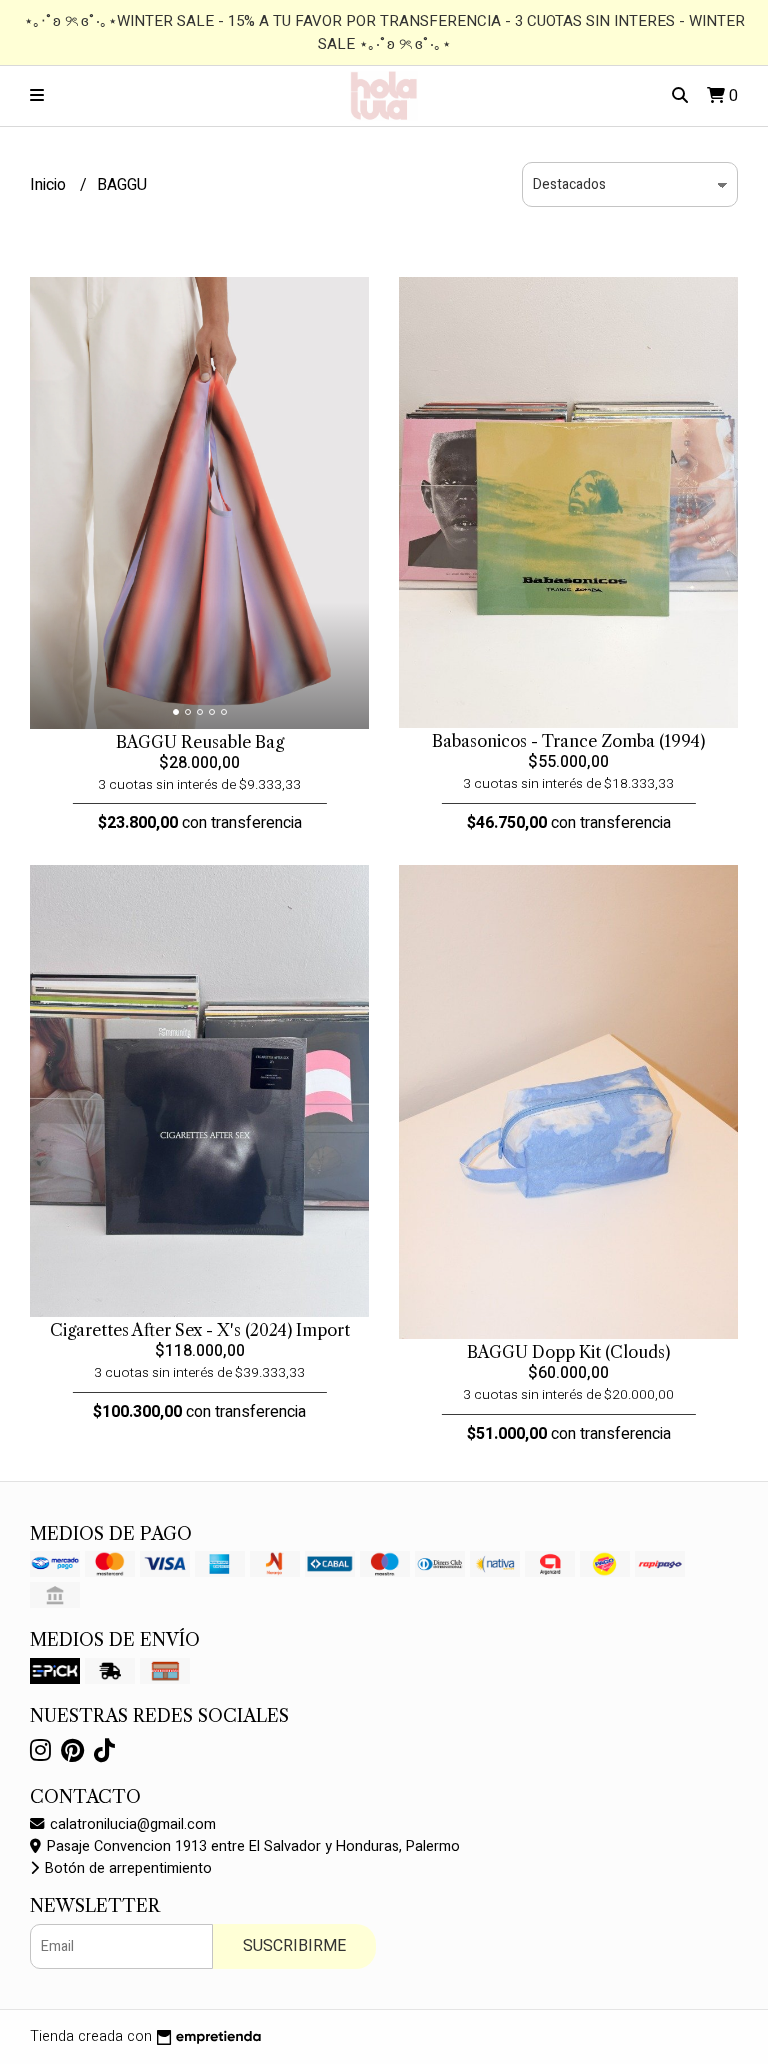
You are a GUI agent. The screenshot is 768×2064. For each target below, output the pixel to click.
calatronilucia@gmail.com (131, 1824)
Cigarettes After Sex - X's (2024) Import (200, 1330)
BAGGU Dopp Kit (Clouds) (568, 1352)
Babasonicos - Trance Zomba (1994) (568, 741)
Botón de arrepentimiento (126, 1868)
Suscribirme (294, 1946)
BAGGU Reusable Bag (200, 742)
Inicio (50, 185)
